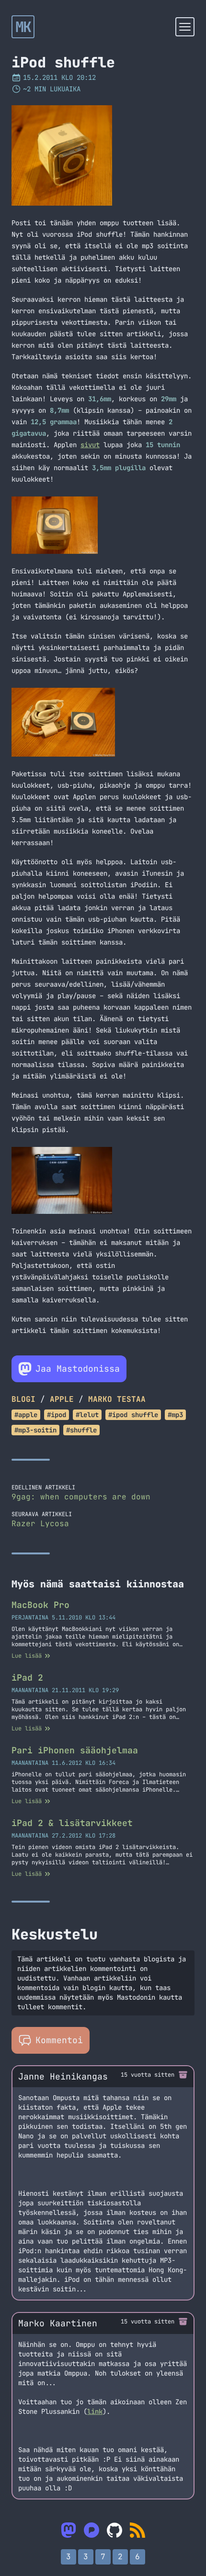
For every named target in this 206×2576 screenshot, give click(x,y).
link (95, 2411)
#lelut (87, 1415)
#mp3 (175, 1415)
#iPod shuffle (133, 1415)
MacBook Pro (40, 1605)
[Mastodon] (69, 2530)
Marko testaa (117, 1399)
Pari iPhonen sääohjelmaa (75, 1750)
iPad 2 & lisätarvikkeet (72, 1823)
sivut (90, 445)
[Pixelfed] (92, 2530)
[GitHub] (114, 2530)
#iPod (57, 1415)
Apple (62, 1399)
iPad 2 (27, 1678)
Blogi (23, 1399)
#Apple (26, 1415)
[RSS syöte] (137, 2530)
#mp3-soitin (35, 1430)
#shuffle (81, 1430)
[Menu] (185, 27)
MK (23, 27)
